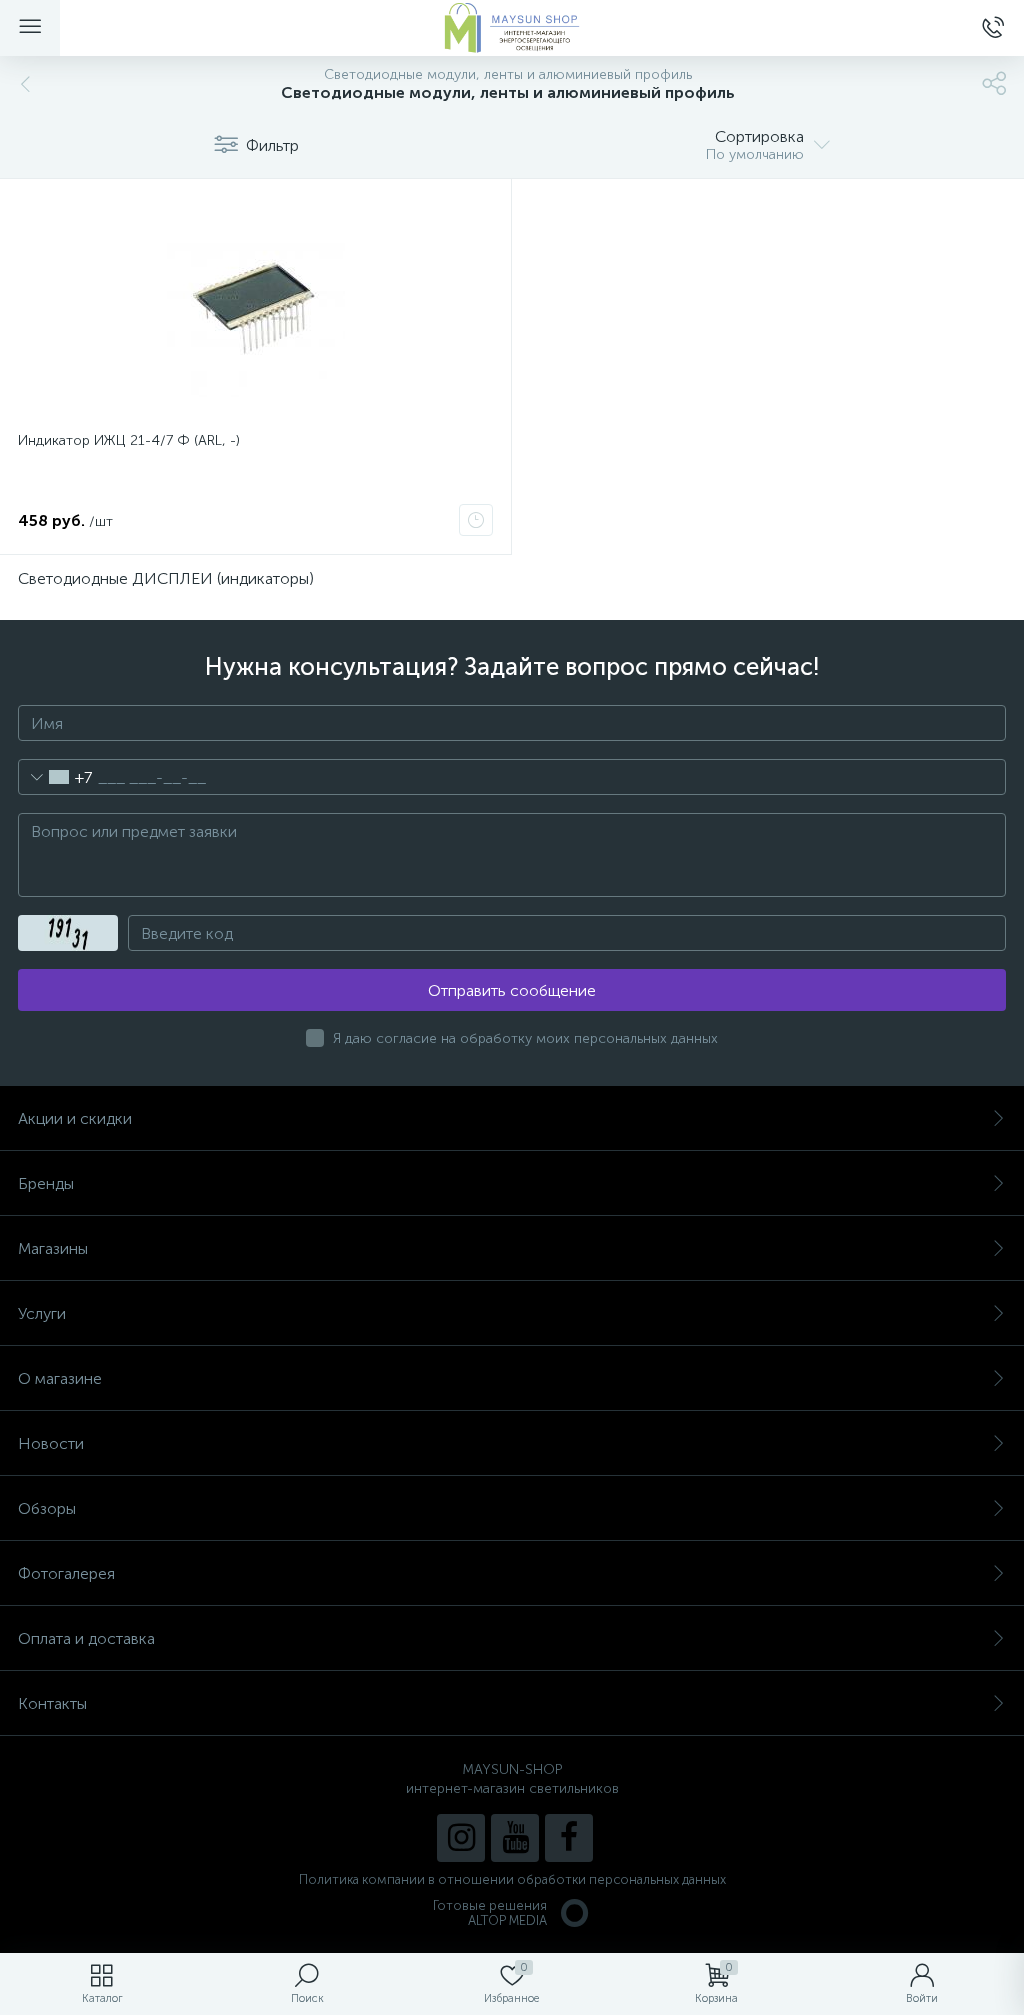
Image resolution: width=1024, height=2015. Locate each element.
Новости (51, 1443)
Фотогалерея (66, 1573)
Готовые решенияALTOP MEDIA (490, 1913)
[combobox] (55, 777)
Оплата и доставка (86, 1638)
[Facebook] (569, 1838)
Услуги (42, 1313)
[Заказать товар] (476, 520)
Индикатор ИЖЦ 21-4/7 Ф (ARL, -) (129, 440)
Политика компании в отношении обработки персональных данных (512, 1879)
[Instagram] (461, 1838)
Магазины (53, 1248)
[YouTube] (515, 1838)
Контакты (52, 1703)
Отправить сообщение (512, 990)
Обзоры (47, 1508)
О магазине (60, 1378)
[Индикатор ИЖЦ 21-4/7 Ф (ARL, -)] (255, 308)
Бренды (46, 1183)
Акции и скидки (75, 1118)
